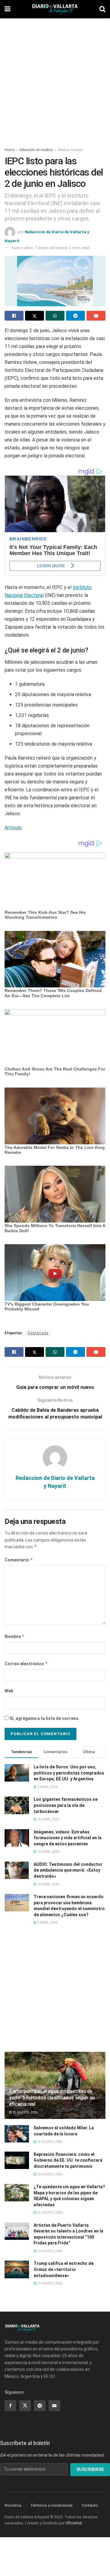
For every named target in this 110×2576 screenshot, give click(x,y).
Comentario (19, 1560)
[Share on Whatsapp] (55, 316)
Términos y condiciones (51, 2505)
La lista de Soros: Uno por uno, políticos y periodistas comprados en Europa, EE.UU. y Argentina (69, 1773)
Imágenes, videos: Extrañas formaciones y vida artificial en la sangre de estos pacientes (68, 1838)
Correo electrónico (26, 1664)
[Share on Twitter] (35, 316)
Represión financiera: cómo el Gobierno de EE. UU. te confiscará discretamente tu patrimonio (68, 2160)
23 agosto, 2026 (25, 2112)
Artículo (13, 828)
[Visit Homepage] (55, 9)
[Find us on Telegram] (40, 2406)
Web (9, 1691)
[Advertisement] (55, 79)
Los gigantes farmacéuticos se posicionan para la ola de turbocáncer (66, 1805)
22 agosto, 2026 (49, 2174)
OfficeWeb (74, 2523)
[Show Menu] (7, 9)
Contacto (90, 2505)
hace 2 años (22, 248)
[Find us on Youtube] (54, 2406)
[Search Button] (102, 9)
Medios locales (71, 150)
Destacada (38, 1333)
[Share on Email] (96, 316)
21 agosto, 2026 (49, 2251)
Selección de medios (36, 150)
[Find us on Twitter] (25, 2406)
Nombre (15, 1636)
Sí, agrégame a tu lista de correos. (44, 1718)
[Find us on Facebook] (10, 2406)
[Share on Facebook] (14, 316)
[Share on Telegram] (75, 316)
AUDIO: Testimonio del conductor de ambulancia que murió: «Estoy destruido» (68, 1870)
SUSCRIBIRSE (90, 2469)
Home (9, 150)
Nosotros (13, 2505)
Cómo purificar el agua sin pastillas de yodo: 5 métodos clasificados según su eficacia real (52, 2098)
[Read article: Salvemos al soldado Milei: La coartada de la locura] (17, 2134)
